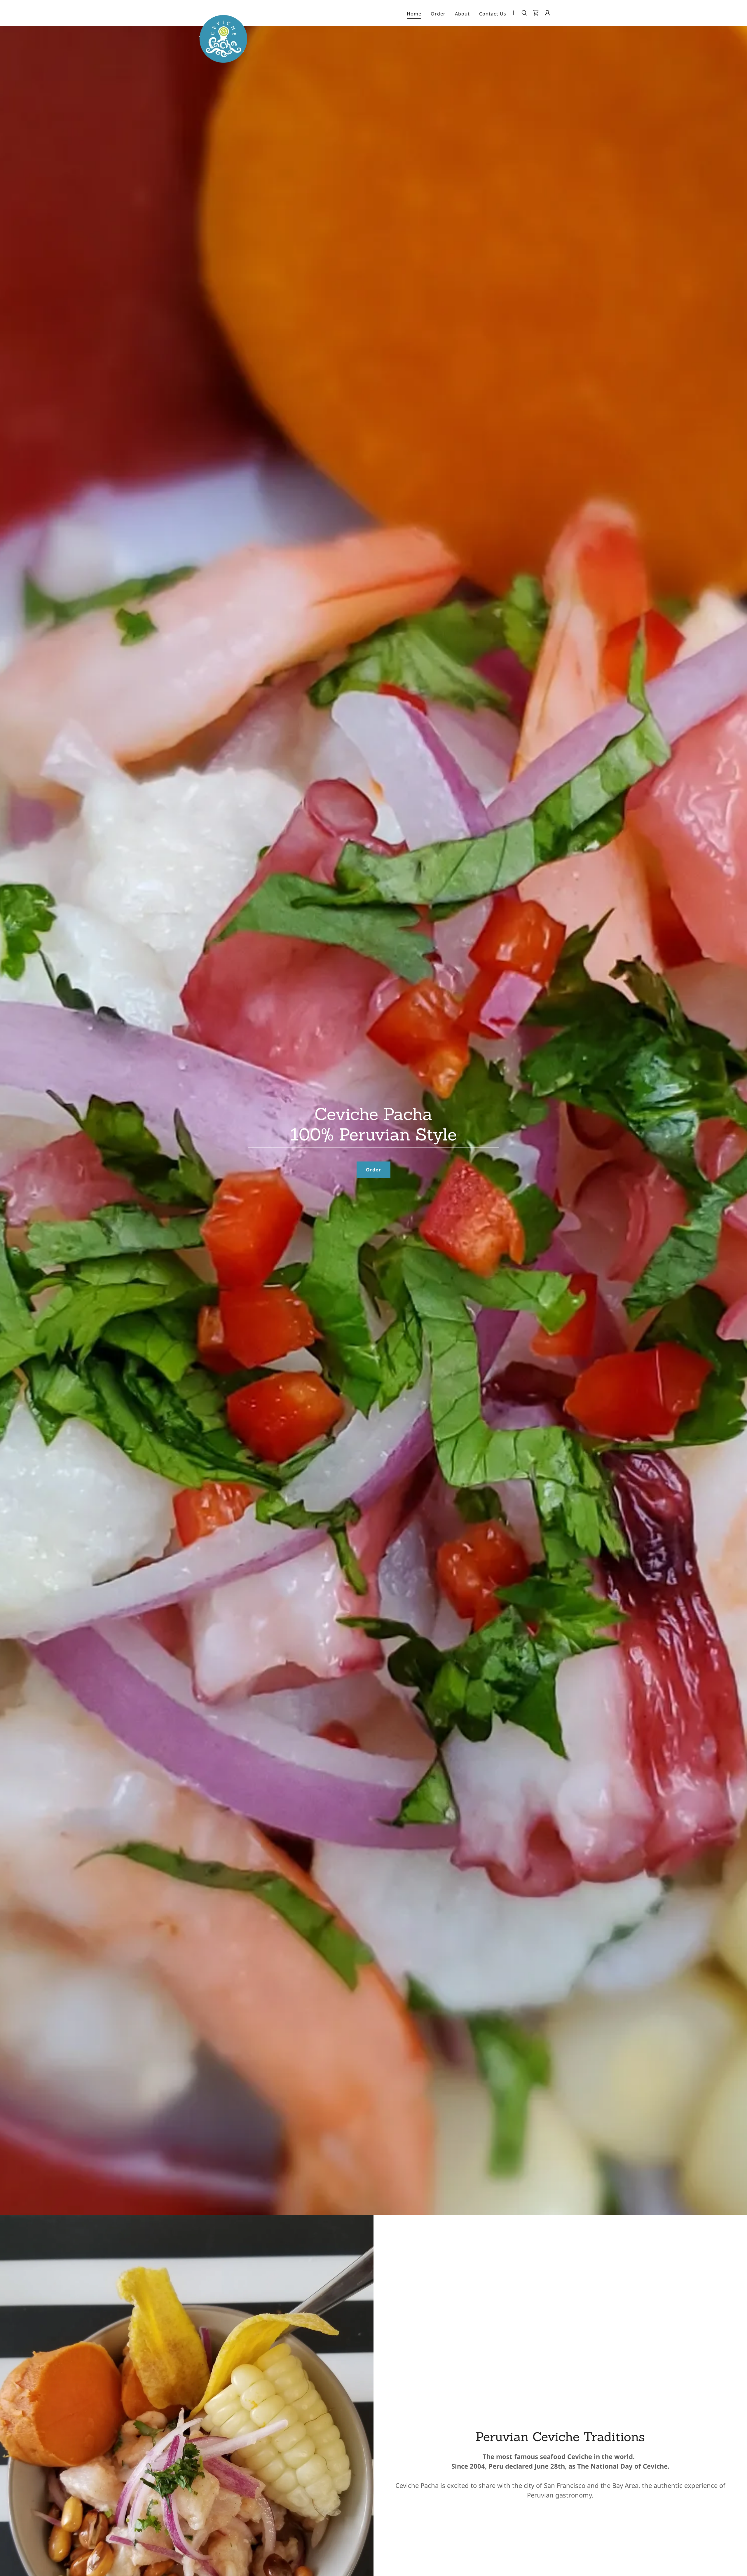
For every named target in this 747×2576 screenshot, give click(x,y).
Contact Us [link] (493, 14)
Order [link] (438, 14)
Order (373, 1170)
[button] (547, 13)
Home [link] (414, 14)
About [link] (462, 14)
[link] (223, 12)
